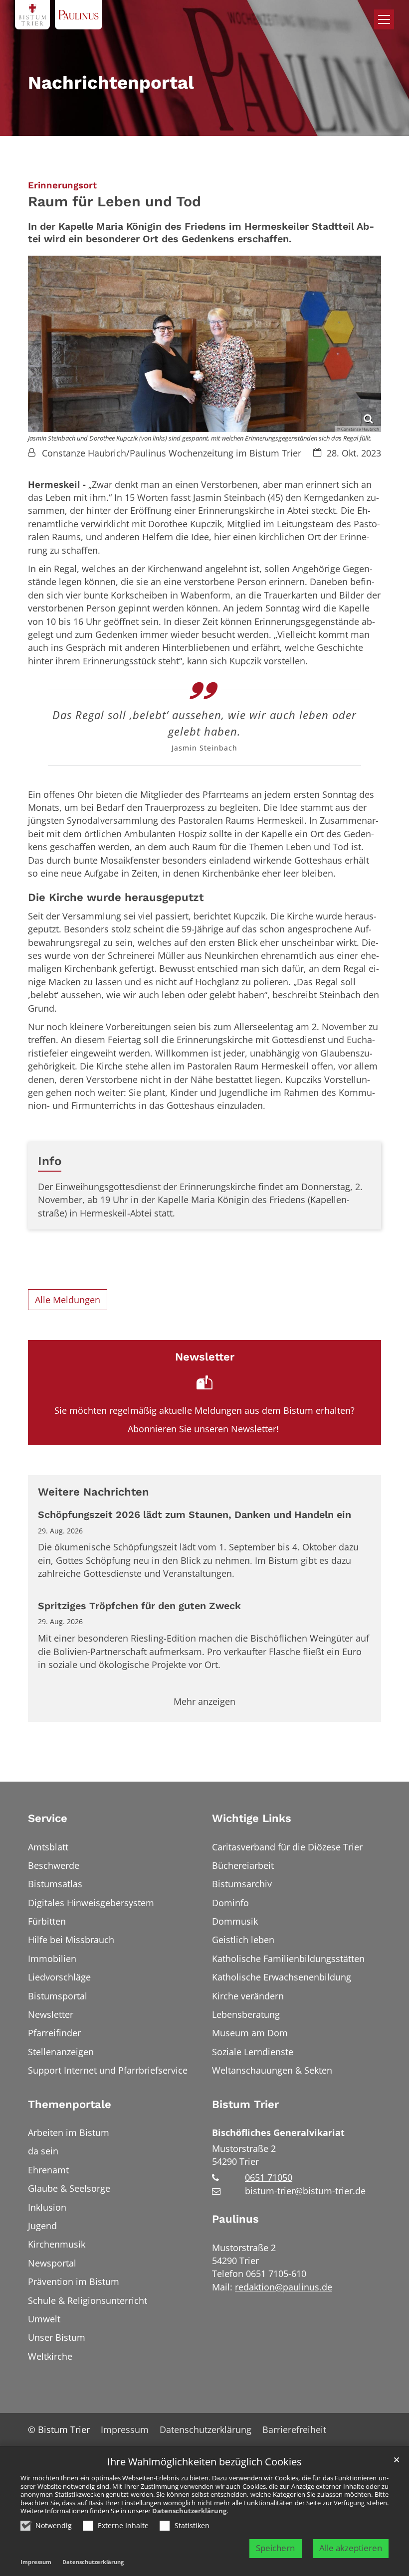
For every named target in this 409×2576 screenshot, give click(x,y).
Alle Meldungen (68, 1300)
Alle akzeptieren (351, 2548)
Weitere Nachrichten (94, 1492)
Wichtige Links (252, 1818)
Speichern (275, 2548)
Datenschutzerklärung (189, 2511)
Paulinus (235, 2219)
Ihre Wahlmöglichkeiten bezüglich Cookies (204, 2462)
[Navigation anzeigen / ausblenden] (384, 19)
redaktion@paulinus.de (284, 2287)
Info (50, 1161)
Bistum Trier (245, 2104)
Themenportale (70, 2104)
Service (48, 1818)
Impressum (36, 2562)
